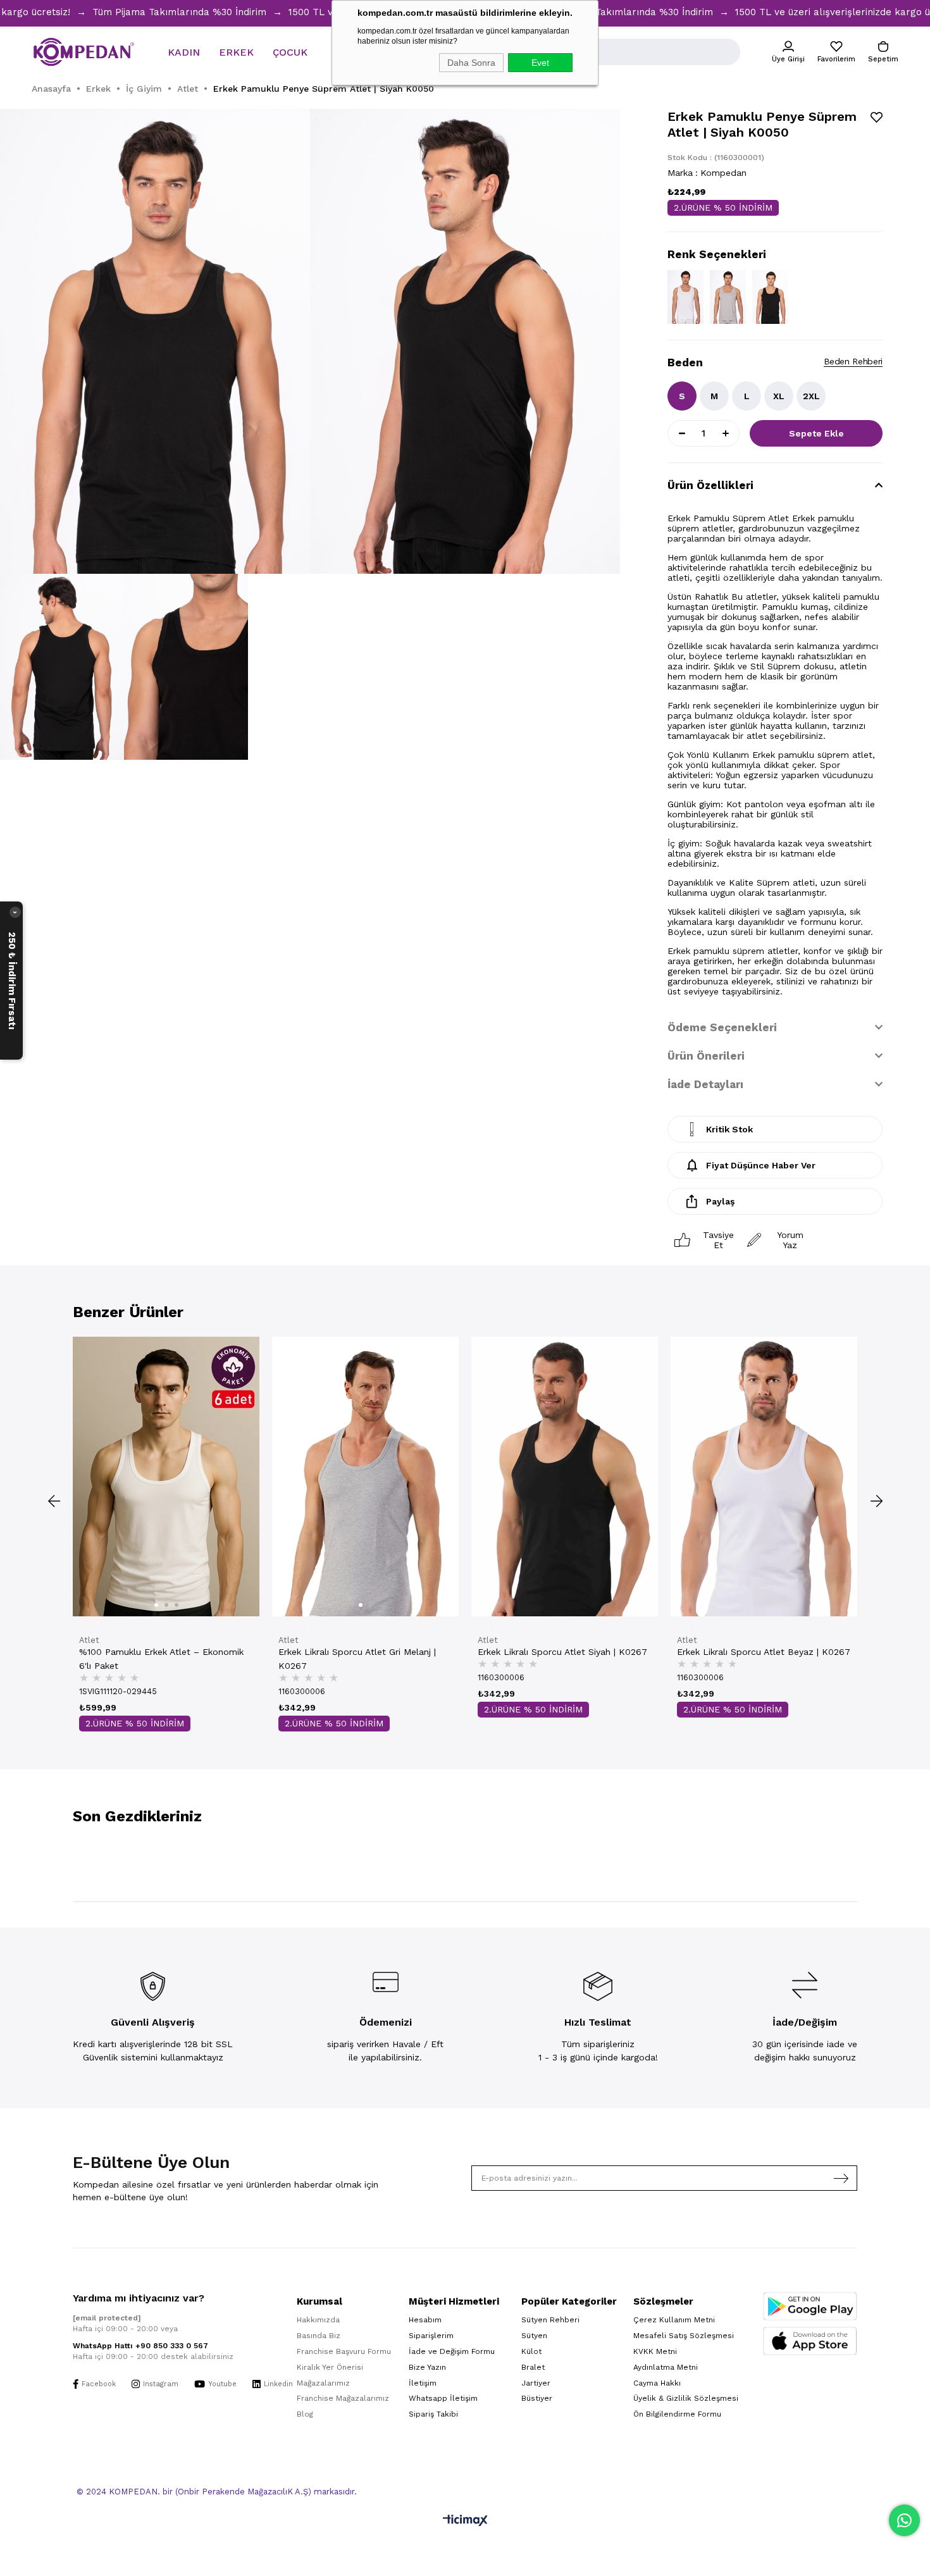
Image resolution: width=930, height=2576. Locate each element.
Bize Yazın (427, 2367)
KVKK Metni (655, 2351)
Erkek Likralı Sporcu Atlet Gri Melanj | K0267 (357, 1659)
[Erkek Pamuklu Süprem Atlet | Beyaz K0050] (685, 297)
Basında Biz (319, 2336)
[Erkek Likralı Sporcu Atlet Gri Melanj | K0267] (365, 1477)
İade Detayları (705, 1084)
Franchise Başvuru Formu (344, 2351)
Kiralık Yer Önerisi (330, 2367)
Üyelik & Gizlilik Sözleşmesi (686, 2398)
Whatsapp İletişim (443, 2398)
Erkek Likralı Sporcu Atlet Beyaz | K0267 (764, 1652)
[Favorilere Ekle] (877, 117)
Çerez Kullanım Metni (674, 2320)
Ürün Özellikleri (710, 485)
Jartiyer (536, 2383)
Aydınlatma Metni (666, 2367)
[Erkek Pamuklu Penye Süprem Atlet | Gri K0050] (728, 297)
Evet (540, 63)
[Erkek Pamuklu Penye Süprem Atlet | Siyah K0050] (770, 297)
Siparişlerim (431, 2336)
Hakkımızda (318, 2320)
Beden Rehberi (853, 361)
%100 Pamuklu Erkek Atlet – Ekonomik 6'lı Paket (161, 1659)
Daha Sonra (471, 63)
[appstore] (810, 2341)
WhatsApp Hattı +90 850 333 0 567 (140, 2346)
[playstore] (810, 2306)
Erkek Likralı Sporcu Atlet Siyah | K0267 (562, 1652)
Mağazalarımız (323, 2383)
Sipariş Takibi (433, 2414)
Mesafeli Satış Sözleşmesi (684, 2336)
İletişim (423, 2383)
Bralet (533, 2367)
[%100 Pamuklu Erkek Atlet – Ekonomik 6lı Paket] (166, 1477)
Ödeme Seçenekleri (722, 1027)
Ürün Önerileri (706, 1056)
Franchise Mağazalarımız (343, 2398)
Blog (305, 2414)
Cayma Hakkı (657, 2383)
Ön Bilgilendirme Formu (677, 2414)
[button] (156, 1605)
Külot (531, 2351)
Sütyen (534, 2336)
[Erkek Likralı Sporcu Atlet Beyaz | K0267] (764, 1477)
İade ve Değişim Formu (452, 2351)
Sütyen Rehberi (550, 2320)
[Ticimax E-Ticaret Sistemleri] (465, 2521)
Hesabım (425, 2320)
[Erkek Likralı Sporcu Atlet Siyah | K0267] (565, 1477)
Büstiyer (537, 2398)
